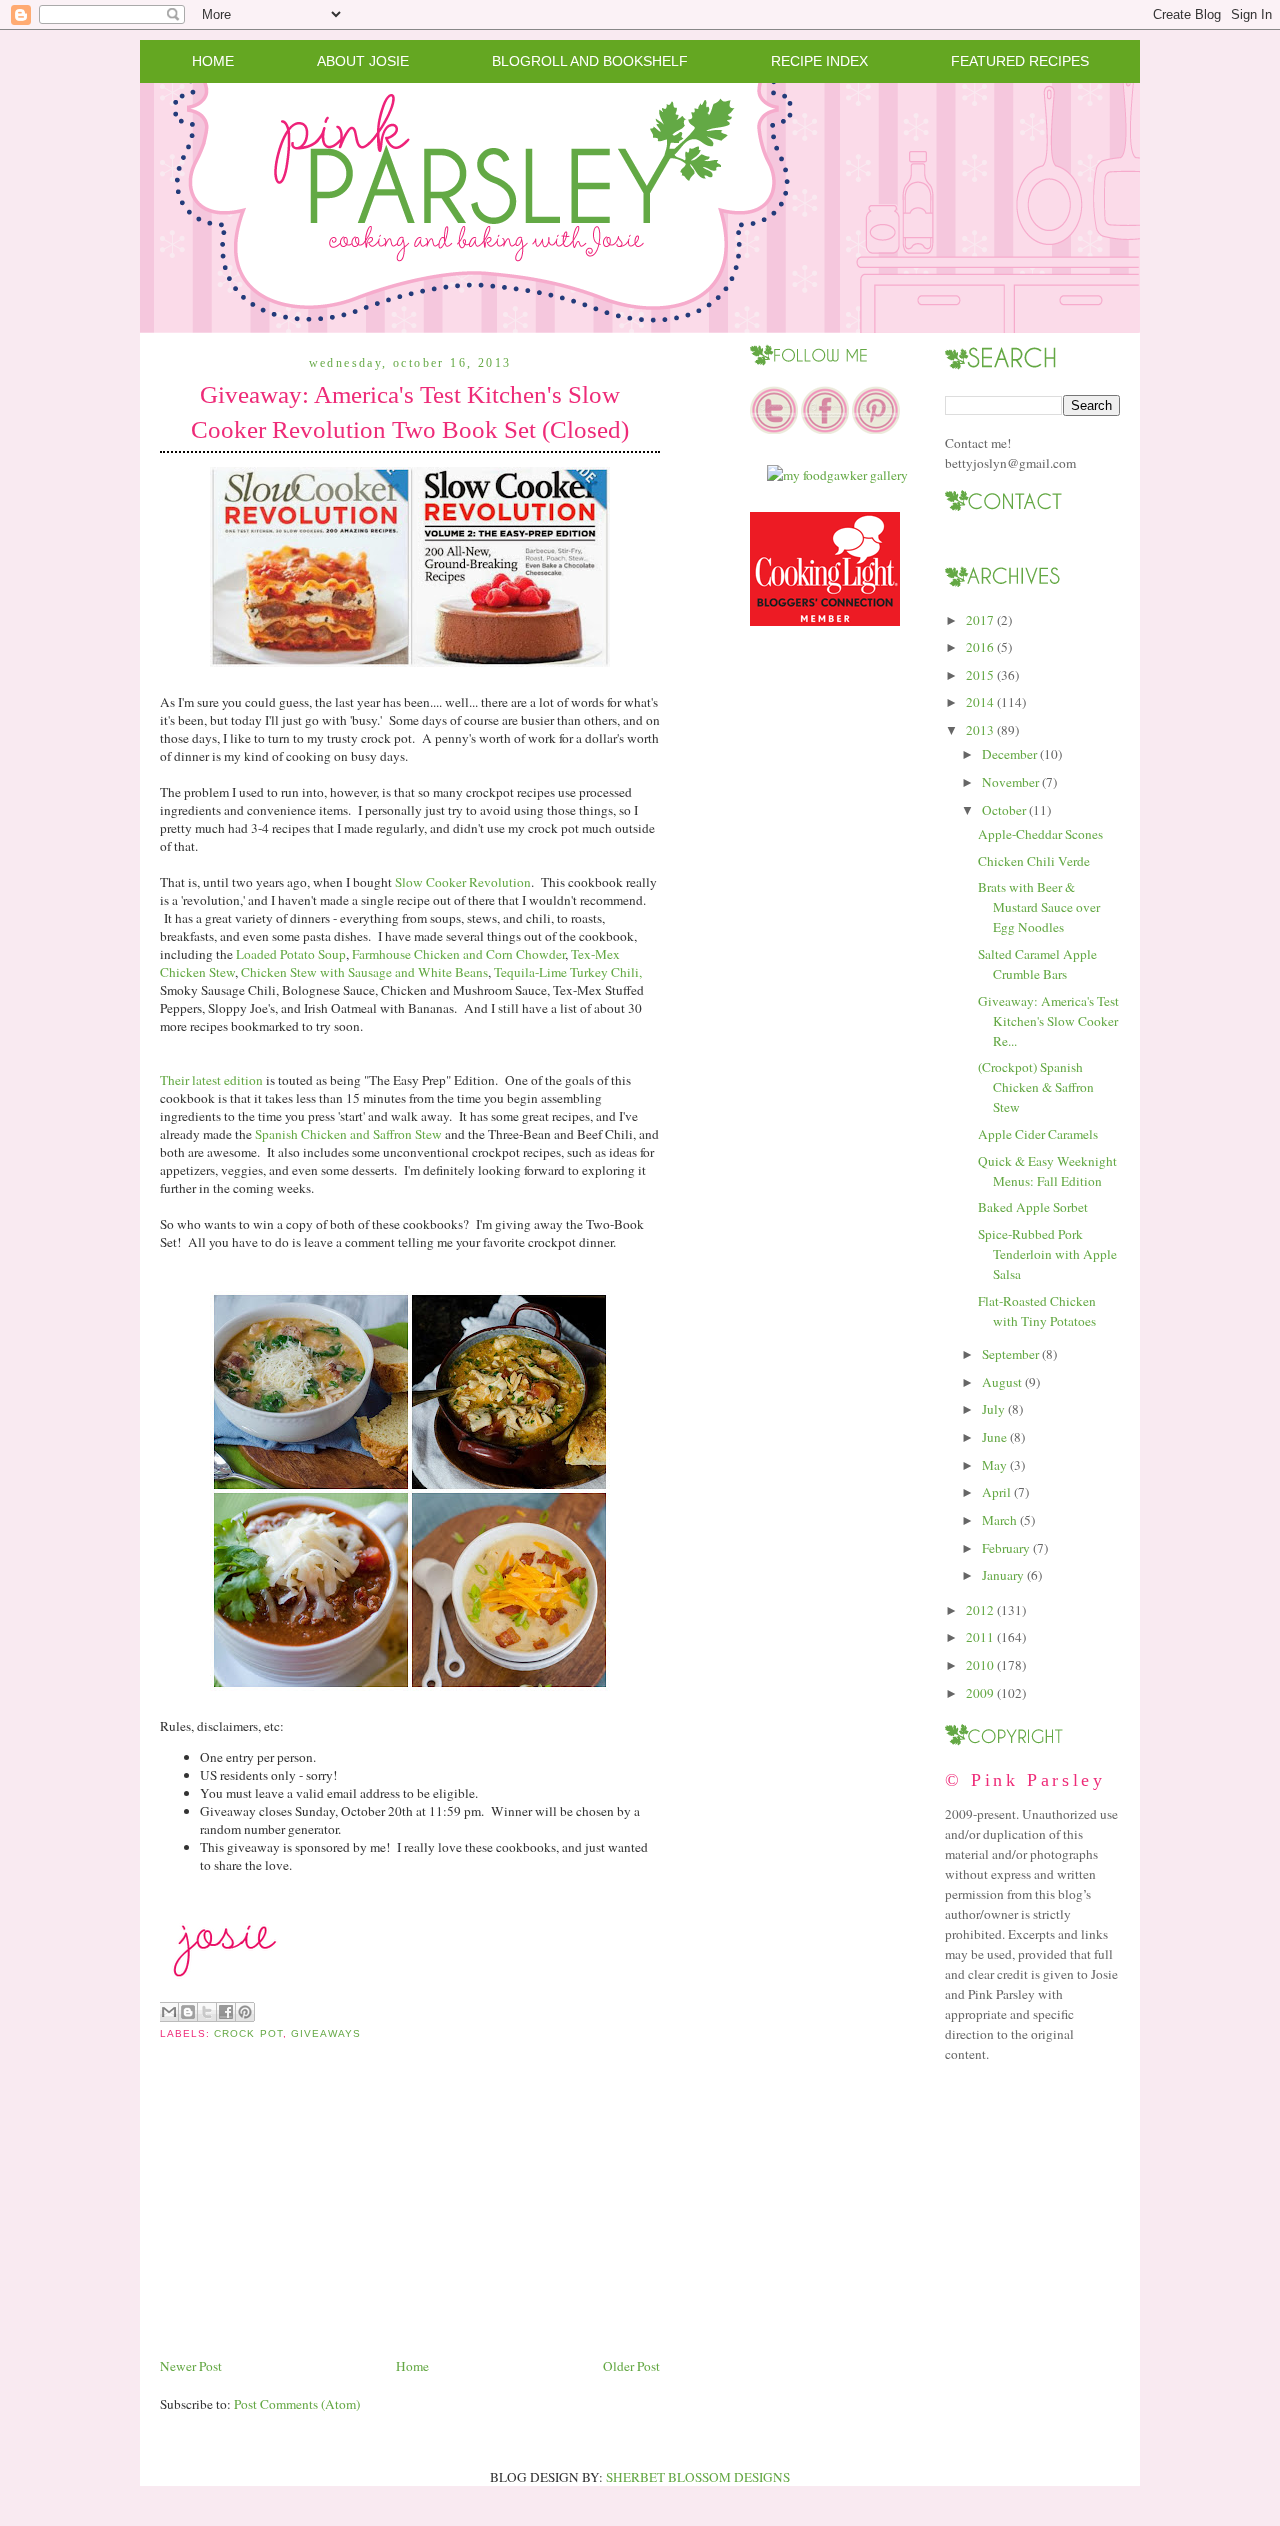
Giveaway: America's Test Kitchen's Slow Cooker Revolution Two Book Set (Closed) (410, 412)
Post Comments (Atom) (297, 2404)
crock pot (248, 2033)
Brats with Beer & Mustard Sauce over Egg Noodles (1039, 907)
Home (213, 61)
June (994, 1437)
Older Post (631, 2366)
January (1003, 1575)
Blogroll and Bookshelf (590, 61)
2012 (980, 1610)
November (1010, 782)
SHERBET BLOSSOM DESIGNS (698, 2477)
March (999, 1520)
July (993, 1409)
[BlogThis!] (188, 2012)
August (1002, 1382)
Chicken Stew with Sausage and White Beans (364, 972)
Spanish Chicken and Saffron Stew (348, 1134)
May (994, 1465)
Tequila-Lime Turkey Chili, (568, 972)
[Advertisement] (310, 2214)
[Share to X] (207, 2012)
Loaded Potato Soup (291, 954)
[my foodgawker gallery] (837, 475)
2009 (980, 1693)
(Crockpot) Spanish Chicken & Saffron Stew (1036, 1087)
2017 (980, 620)
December (1009, 754)
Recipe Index (819, 61)
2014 (980, 702)
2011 (980, 1637)
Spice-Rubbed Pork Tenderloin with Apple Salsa (1047, 1254)
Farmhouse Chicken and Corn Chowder (458, 954)
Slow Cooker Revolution (463, 882)
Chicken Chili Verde (1034, 861)
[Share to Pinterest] (245, 2012)
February (1006, 1548)
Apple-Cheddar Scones (1040, 834)
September (1010, 1354)
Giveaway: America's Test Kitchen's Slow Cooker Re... (1048, 1021)
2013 (980, 730)
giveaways (326, 2033)
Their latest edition (211, 1080)
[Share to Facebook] (226, 2012)
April (996, 1492)
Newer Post (191, 2366)
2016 (980, 647)
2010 (980, 1665)
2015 (980, 675)
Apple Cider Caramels (1038, 1134)
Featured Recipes (1020, 61)
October (1004, 810)
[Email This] (169, 2012)
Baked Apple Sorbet (1033, 1207)
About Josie (363, 61)
